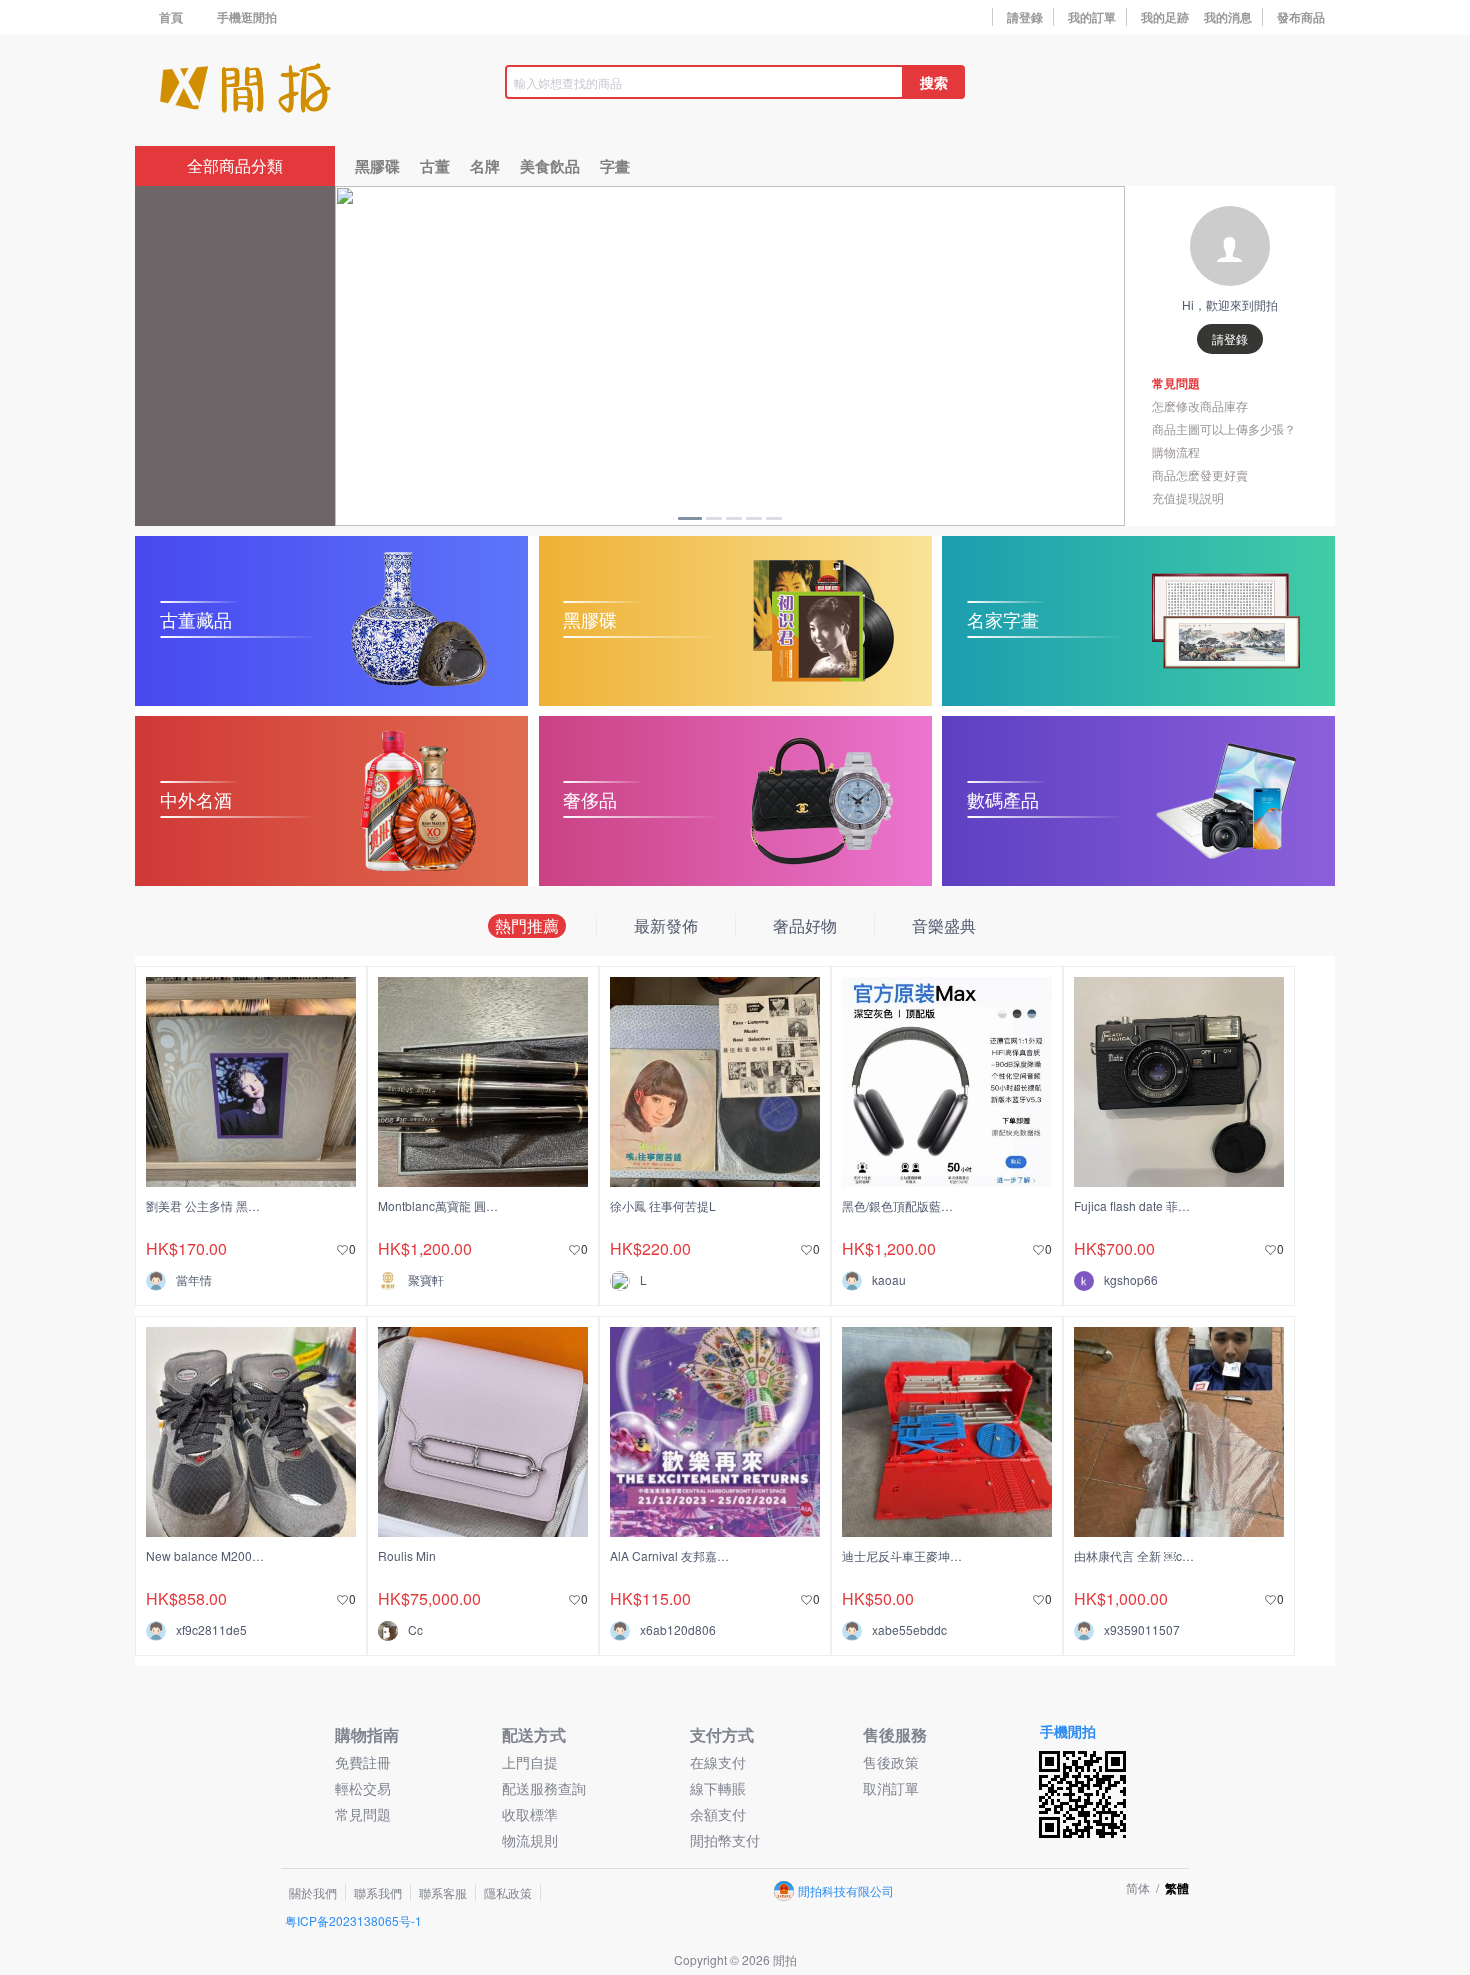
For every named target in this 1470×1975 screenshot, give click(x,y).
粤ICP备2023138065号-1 (353, 1920)
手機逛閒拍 (247, 17)
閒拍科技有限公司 (846, 1890)
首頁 (171, 17)
